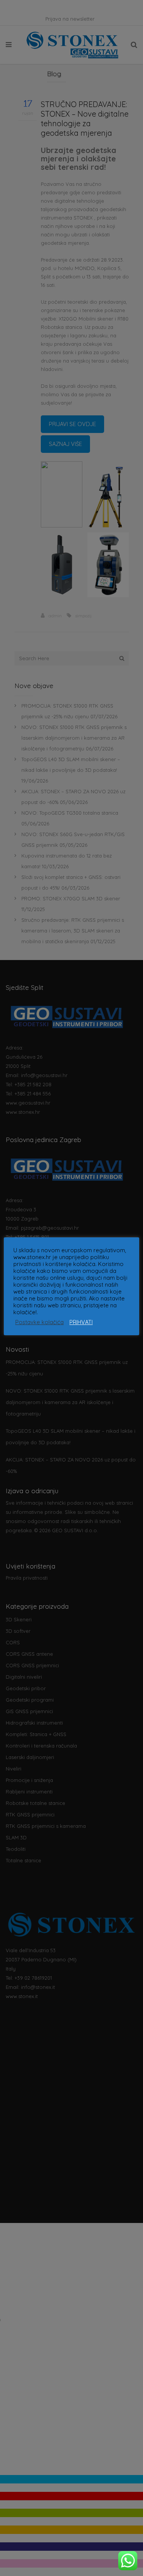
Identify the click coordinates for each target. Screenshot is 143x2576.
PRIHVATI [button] (81, 1322)
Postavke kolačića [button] (39, 1322)
